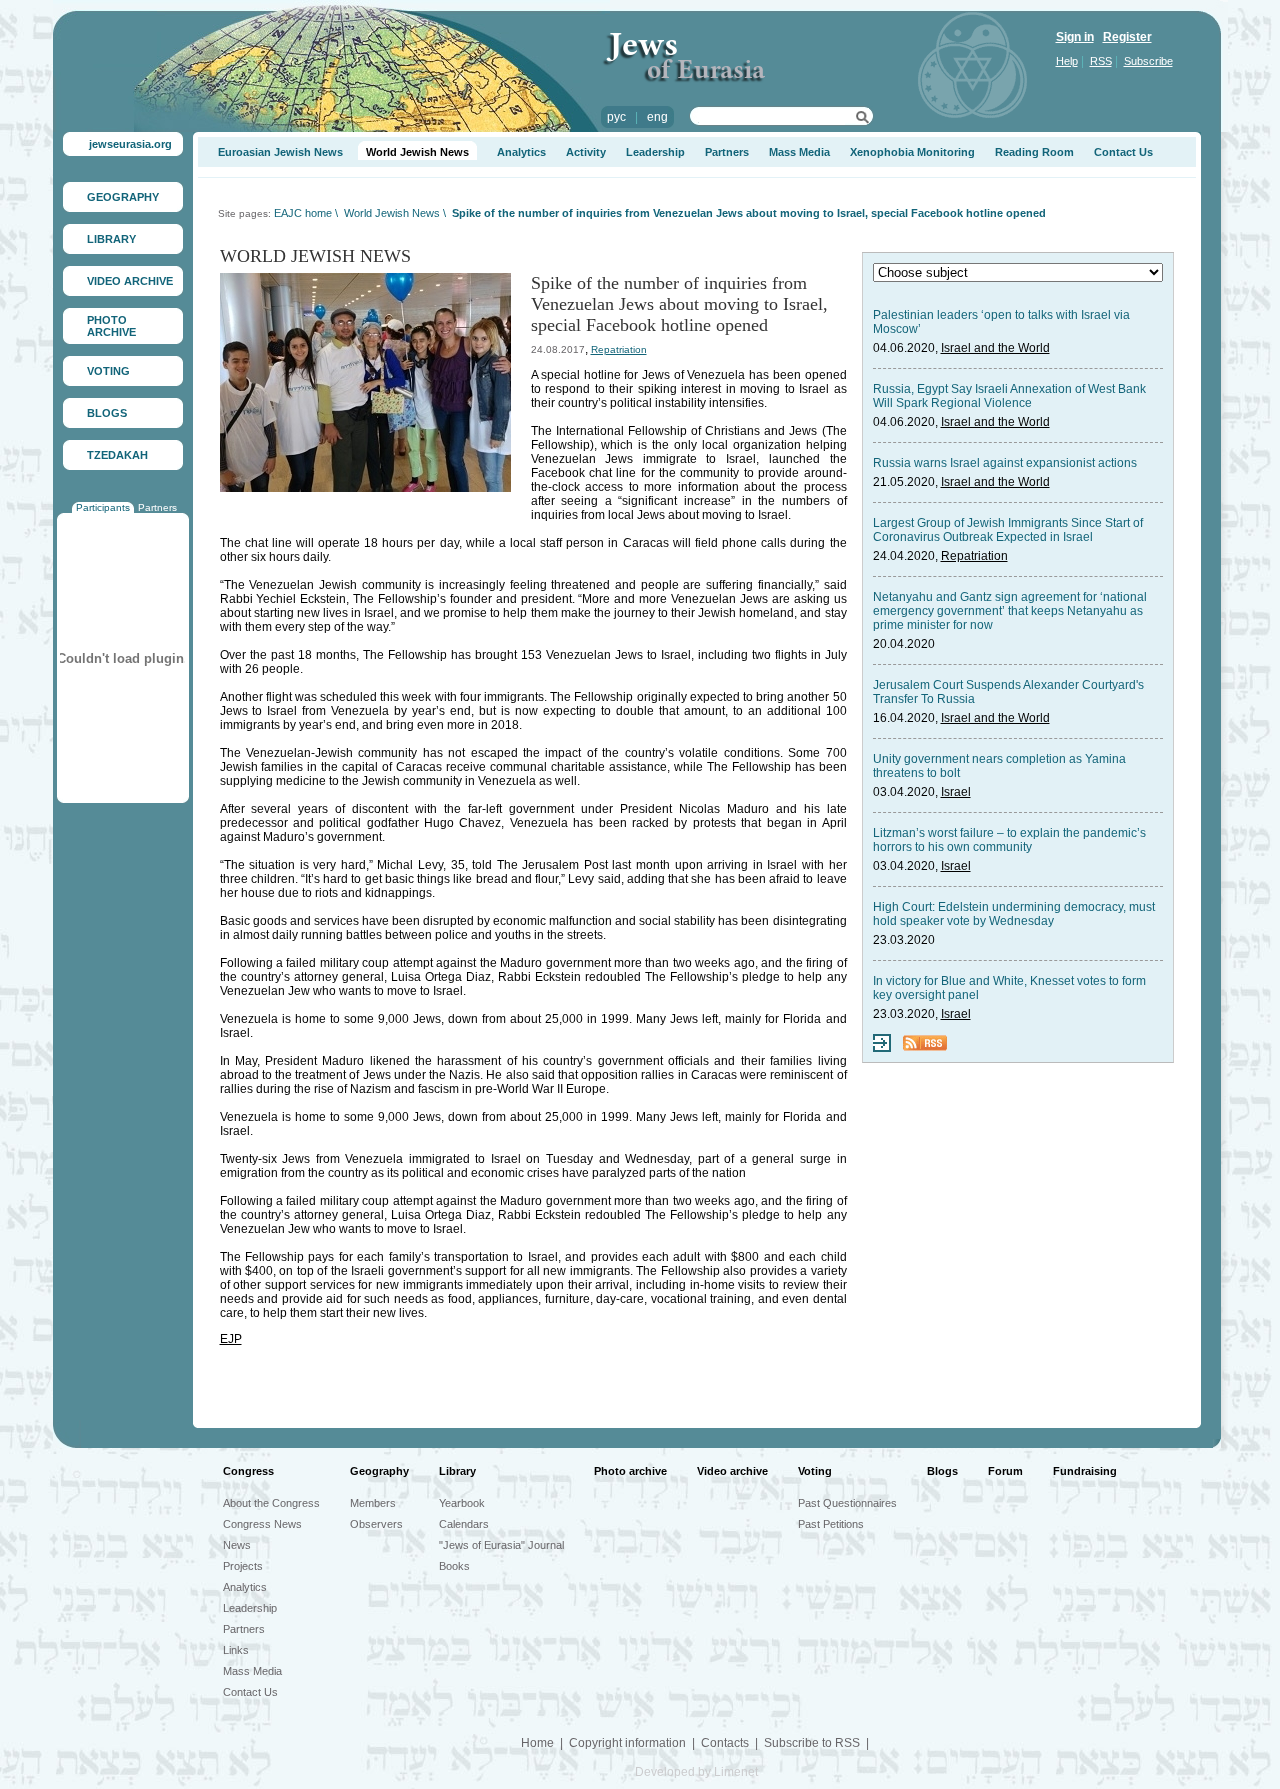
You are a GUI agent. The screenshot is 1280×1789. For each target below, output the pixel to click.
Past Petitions (831, 1524)
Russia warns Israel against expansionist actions (1005, 463)
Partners (157, 507)
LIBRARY (111, 239)
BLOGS (107, 413)
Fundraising (1085, 1471)
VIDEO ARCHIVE (130, 281)
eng (657, 117)
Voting (815, 1471)
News (237, 1545)
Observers (376, 1524)
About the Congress (271, 1503)
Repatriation (619, 349)
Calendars (464, 1524)
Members (373, 1503)
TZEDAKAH (117, 455)
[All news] (882, 1048)
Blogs (942, 1471)
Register (1127, 37)
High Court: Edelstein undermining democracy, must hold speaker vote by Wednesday (1014, 914)
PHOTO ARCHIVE (111, 326)
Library (457, 1471)
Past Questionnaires (847, 1503)
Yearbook (462, 1503)
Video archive (732, 1471)
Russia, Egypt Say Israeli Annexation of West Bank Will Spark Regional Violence (1009, 396)
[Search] (862, 120)
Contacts (725, 1743)
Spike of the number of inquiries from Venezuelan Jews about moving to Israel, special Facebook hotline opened (749, 213)
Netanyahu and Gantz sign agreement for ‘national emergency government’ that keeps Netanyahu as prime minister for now (1010, 611)
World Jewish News (417, 152)
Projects (243, 1566)
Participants (103, 507)
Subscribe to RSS (812, 1743)
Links (236, 1650)
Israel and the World (995, 348)
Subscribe (1148, 61)
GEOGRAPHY (123, 197)
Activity (586, 152)
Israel (956, 792)
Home (537, 1743)
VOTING (108, 371)
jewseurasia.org (130, 144)
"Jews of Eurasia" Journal (501, 1545)
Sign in (1075, 37)
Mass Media (799, 152)
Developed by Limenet (696, 1772)
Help (1067, 61)
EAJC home (303, 213)
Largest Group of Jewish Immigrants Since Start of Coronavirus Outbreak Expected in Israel (1008, 530)
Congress (248, 1471)
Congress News (262, 1524)
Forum (1005, 1471)
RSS (1101, 61)
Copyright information (627, 1743)
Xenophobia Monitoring (912, 152)
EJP (231, 1339)
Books (454, 1566)
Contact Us (1123, 152)
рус (616, 117)
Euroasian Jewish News (280, 152)
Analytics (521, 152)
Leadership (655, 152)
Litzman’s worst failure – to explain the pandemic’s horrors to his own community (1009, 840)
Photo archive (630, 1471)
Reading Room (1034, 152)
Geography (379, 1471)
